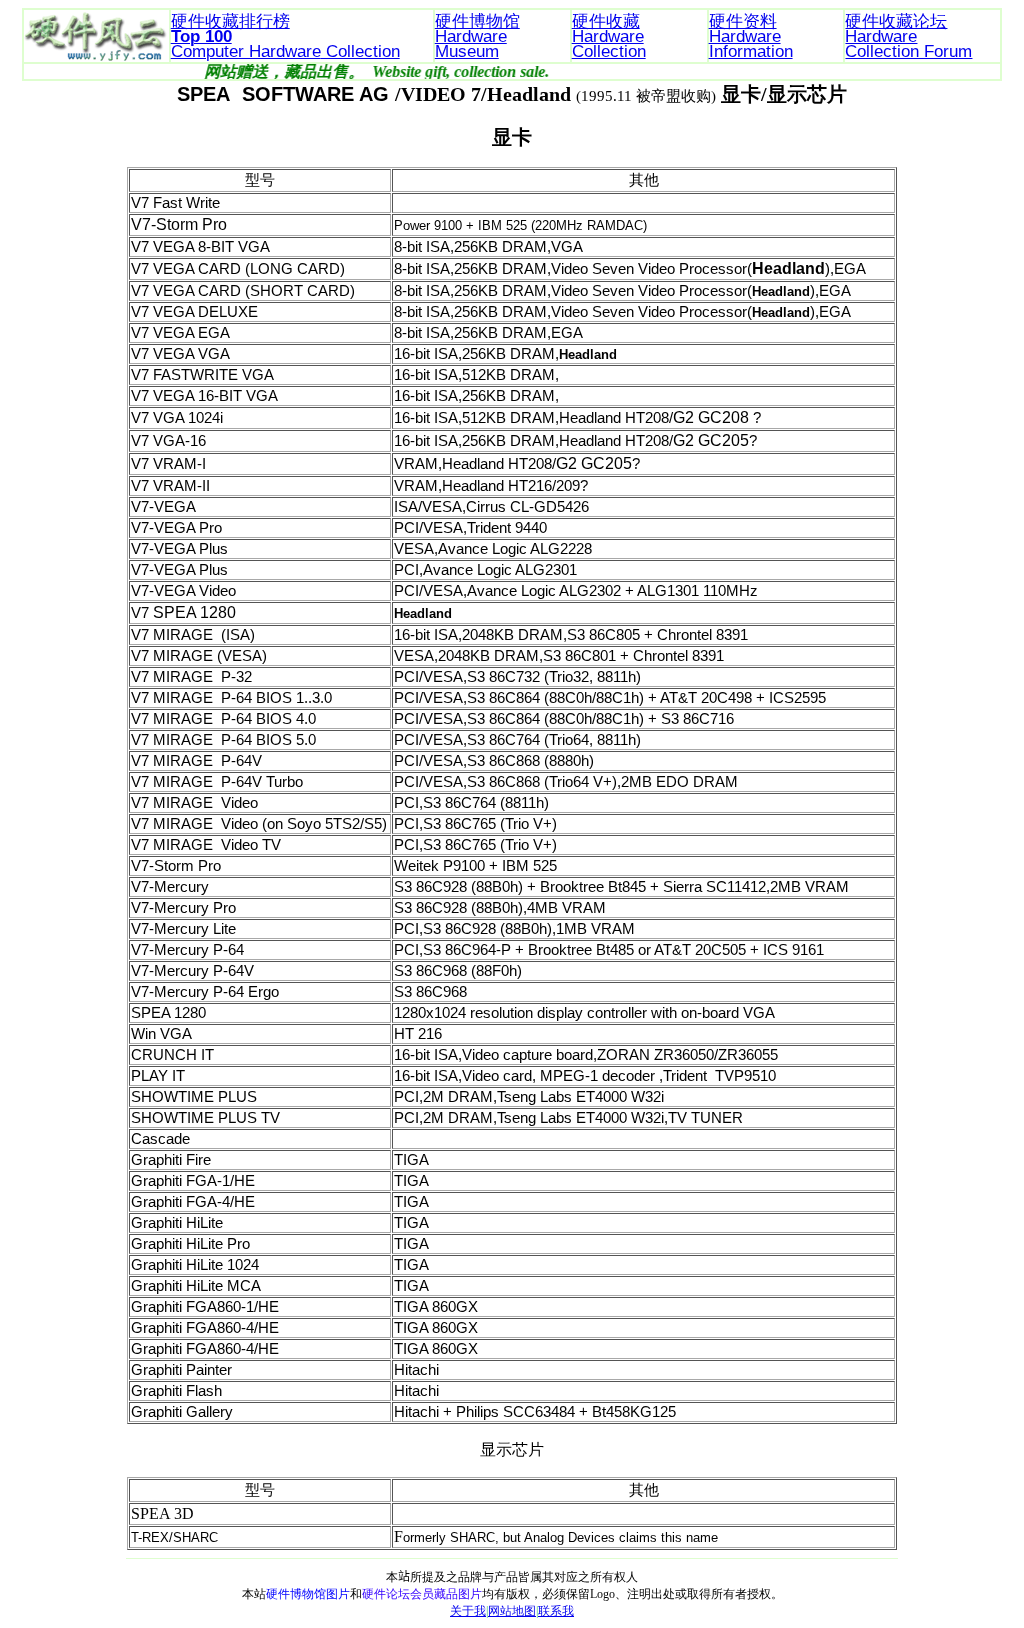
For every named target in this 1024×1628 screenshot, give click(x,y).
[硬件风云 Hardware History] (95, 17)
